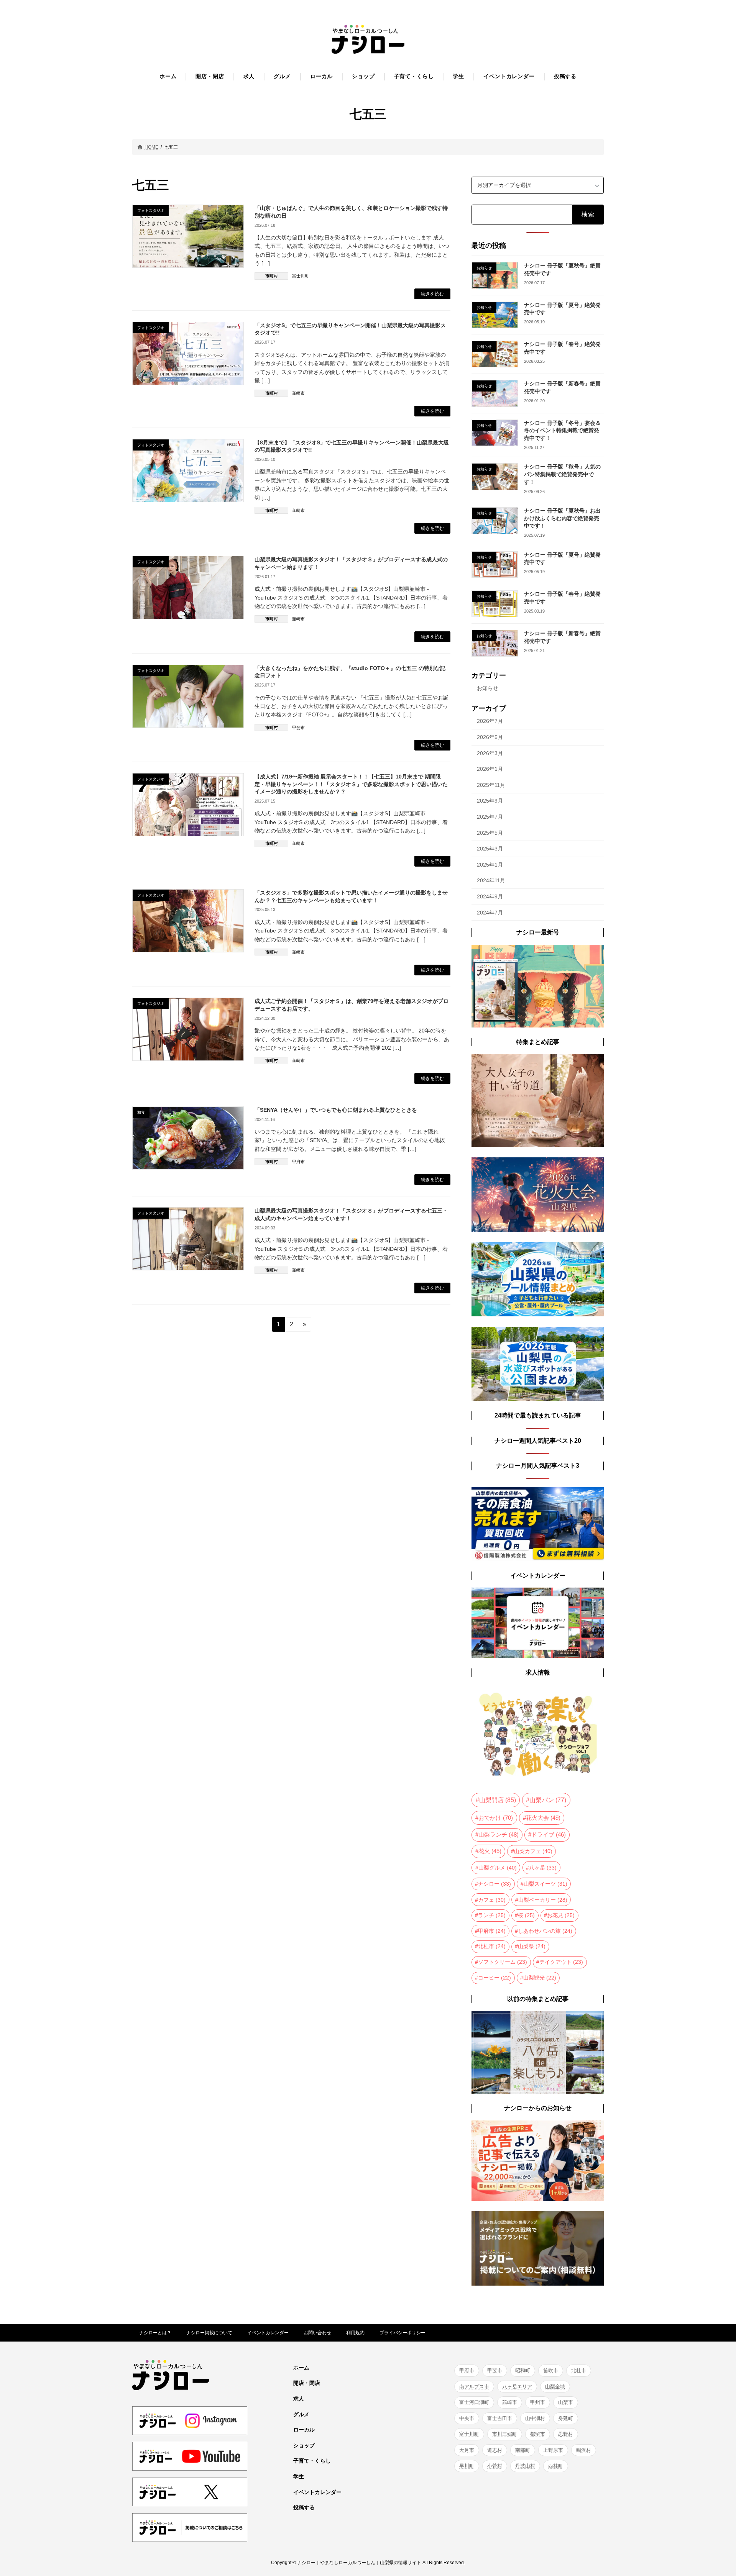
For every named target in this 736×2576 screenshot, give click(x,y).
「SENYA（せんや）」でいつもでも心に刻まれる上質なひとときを (336, 1110)
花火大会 (543, 1818)
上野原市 (553, 2450)
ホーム (301, 2368)
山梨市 (566, 2402)
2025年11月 (491, 785)
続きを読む (432, 294)
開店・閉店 (307, 2383)
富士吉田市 (500, 2418)
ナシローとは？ (155, 2333)
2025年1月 (490, 864)
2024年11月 (491, 880)
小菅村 (495, 2466)
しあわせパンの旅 (545, 1930)
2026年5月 (490, 737)
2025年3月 (490, 849)
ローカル (304, 2430)
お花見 (561, 1915)
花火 (490, 1851)
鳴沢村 (584, 2450)
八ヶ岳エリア (517, 2387)
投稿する (304, 2508)
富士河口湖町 (474, 2402)
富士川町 (301, 276)
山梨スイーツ (545, 1884)
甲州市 (538, 2402)
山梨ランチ (499, 1835)
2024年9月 (490, 896)
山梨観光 (540, 1977)
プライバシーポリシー (402, 2333)
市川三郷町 (505, 2434)
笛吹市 (551, 2370)
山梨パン (548, 1800)
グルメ (301, 2414)
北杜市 (492, 1946)
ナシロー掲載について (209, 2333)
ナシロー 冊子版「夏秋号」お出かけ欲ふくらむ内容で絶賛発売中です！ (562, 518)
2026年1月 (490, 769)
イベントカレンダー (268, 2333)
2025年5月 (490, 832)
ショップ (304, 2445)
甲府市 (298, 1162)
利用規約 (355, 2333)
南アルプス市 (474, 2387)
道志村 (495, 2450)
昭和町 (523, 2370)
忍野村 (566, 2434)
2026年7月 (490, 721)
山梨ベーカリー (543, 1899)
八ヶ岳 (543, 1868)
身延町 (566, 2418)
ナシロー (495, 1884)
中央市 (467, 2418)
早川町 (467, 2466)
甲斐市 (298, 728)
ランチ (492, 1915)
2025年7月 (490, 817)
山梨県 (532, 1946)
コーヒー (495, 1977)
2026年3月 (490, 753)
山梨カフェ (533, 1851)
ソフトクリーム (503, 1962)
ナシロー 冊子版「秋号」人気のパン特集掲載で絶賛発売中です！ (562, 474)
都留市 (538, 2434)
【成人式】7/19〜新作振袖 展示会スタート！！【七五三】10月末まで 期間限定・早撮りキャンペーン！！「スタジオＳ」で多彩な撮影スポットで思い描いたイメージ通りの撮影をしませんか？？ (351, 784)
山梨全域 (555, 2387)
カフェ (492, 1899)
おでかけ (496, 1818)
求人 (299, 2399)
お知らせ (488, 688)
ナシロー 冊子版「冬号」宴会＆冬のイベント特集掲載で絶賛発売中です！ (562, 430)
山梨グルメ (498, 1868)
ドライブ (549, 1835)
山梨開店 (498, 1800)
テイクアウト (561, 1962)
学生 (299, 2476)
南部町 (523, 2450)
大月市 (467, 2450)
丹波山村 (525, 2466)
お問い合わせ (317, 2333)
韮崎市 (298, 393)
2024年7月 (490, 912)
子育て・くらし (312, 2461)
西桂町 (556, 2466)
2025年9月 (490, 801)
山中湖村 (535, 2418)
